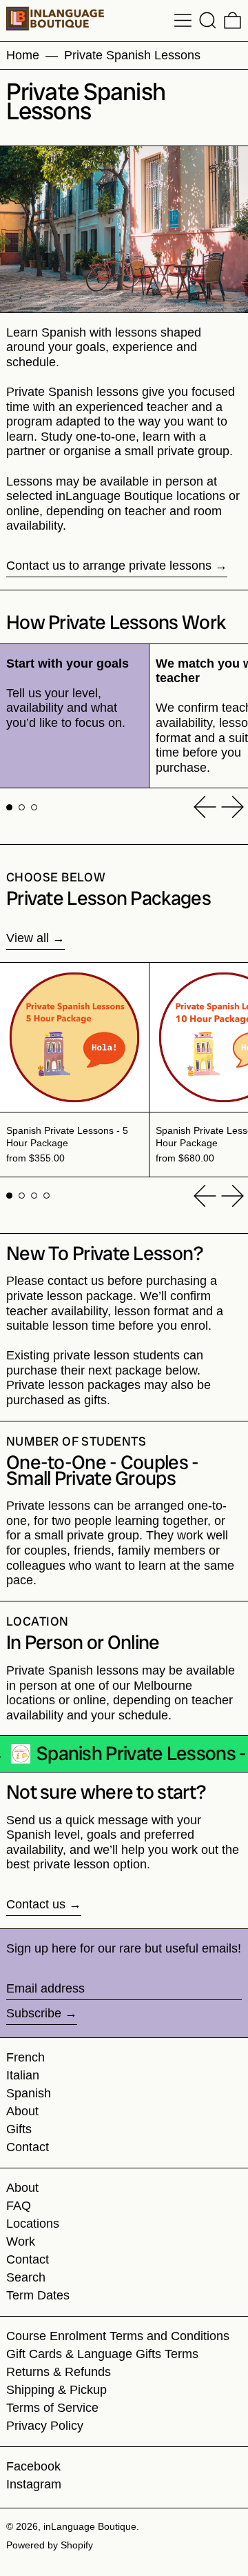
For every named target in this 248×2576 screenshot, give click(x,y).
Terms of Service (52, 2408)
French (25, 2057)
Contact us (36, 1904)
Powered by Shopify (50, 2545)
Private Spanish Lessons (132, 55)
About (22, 2111)
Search (26, 2277)
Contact (28, 2147)
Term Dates (38, 2295)
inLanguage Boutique (90, 2526)
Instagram (34, 2484)
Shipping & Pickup (56, 2390)
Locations (33, 2224)
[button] (208, 20)
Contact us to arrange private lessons (109, 566)
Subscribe (34, 2013)
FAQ (19, 2206)
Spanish (29, 2093)
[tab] (9, 807)
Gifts (19, 2129)
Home (23, 55)
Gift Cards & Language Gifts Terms (102, 2354)
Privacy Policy (45, 2426)
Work (21, 2241)
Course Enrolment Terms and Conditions (118, 2336)
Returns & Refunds (59, 2372)
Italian (23, 2075)
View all (28, 938)
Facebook (33, 2466)
